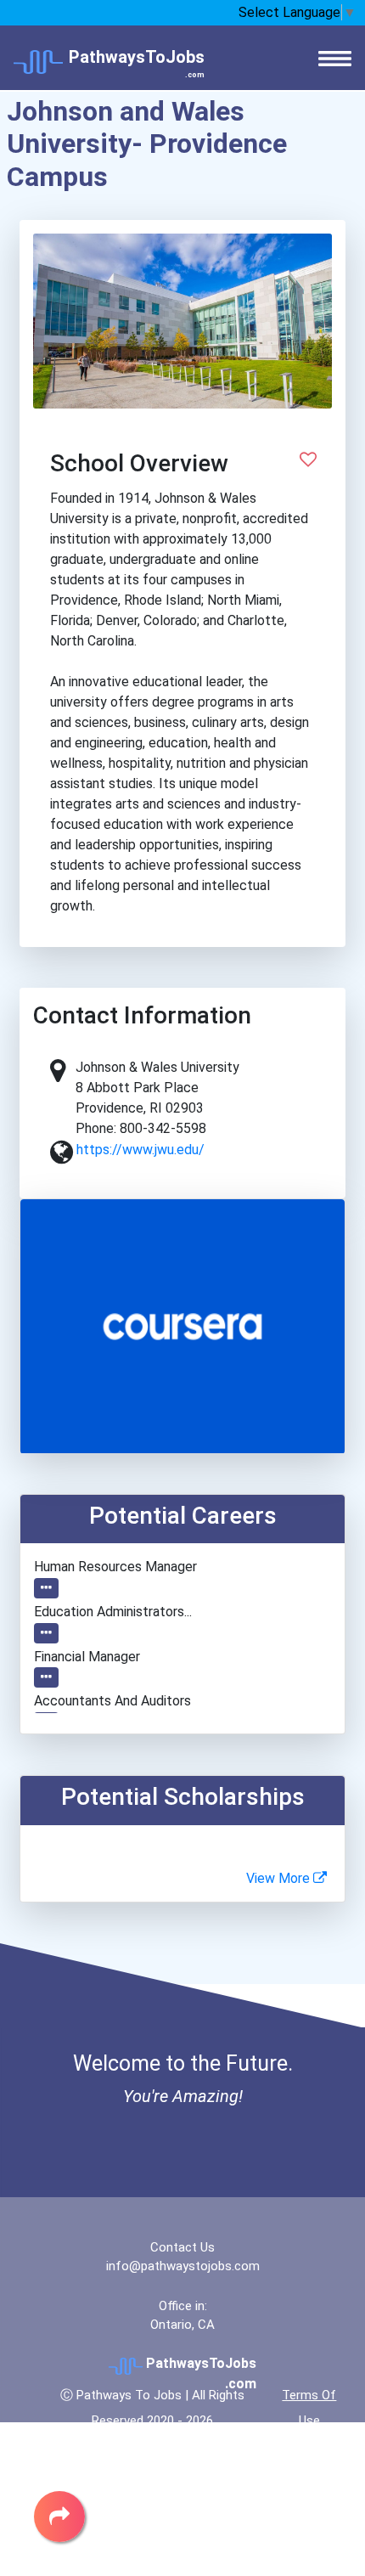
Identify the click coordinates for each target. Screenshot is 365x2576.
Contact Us (182, 2247)
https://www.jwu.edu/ (140, 1150)
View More (280, 1878)
